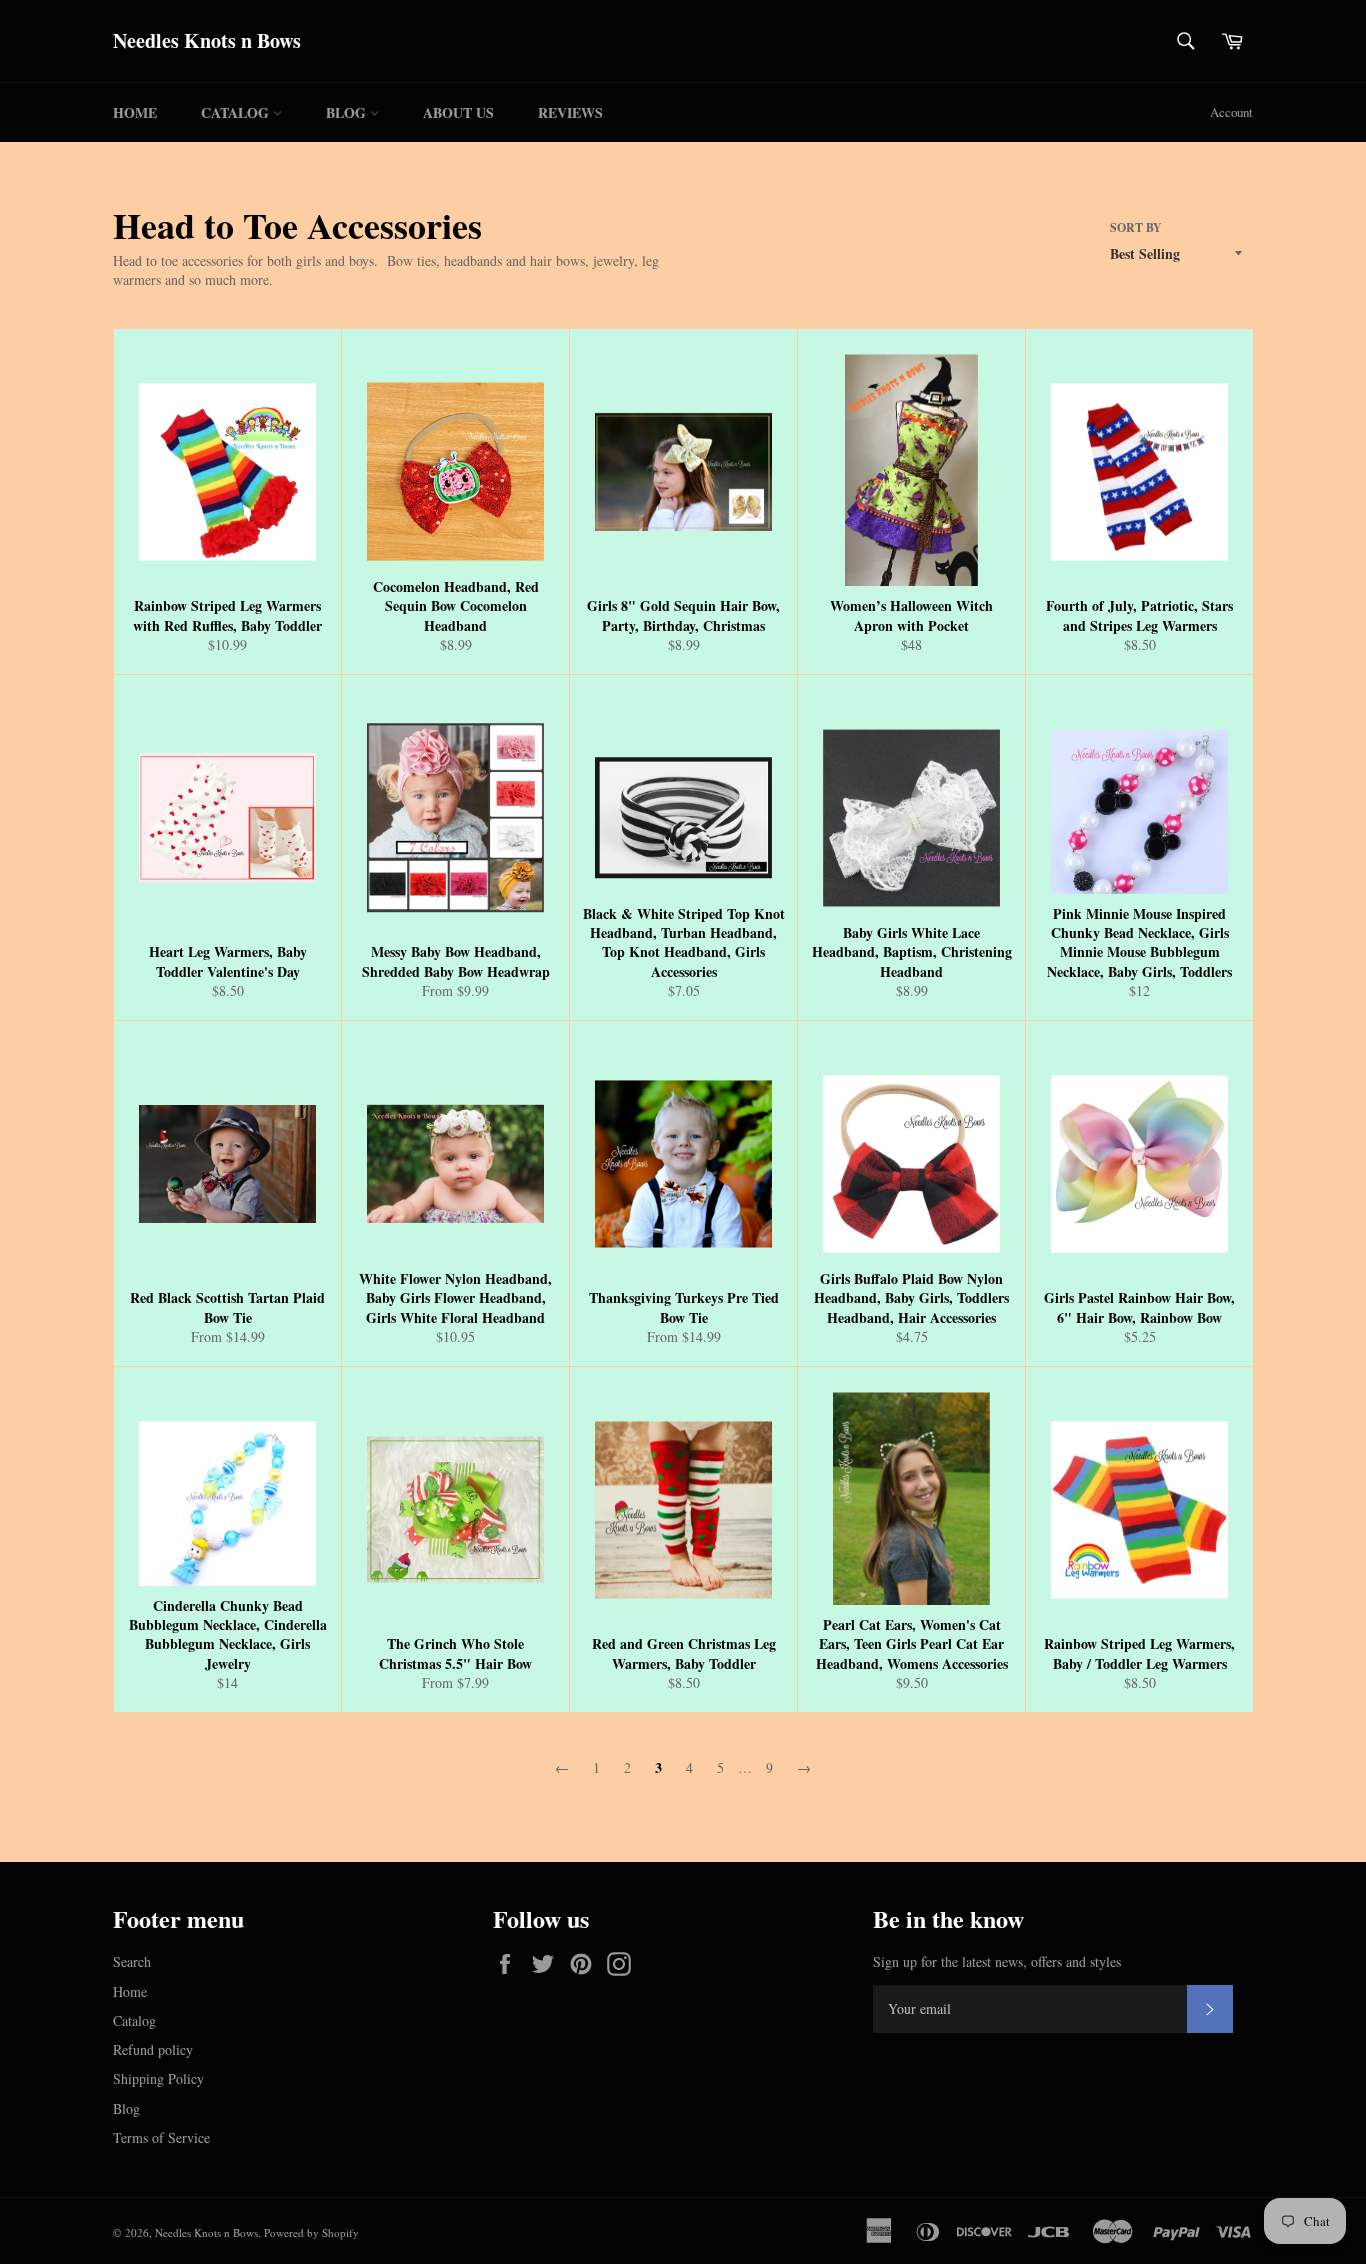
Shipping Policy (158, 2078)
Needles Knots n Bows (207, 41)
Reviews (570, 112)
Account (1231, 112)
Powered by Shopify (311, 2232)
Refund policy (153, 2049)
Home (135, 112)
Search (132, 1961)
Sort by (1136, 228)
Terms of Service (161, 2137)
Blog (348, 112)
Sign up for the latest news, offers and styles (997, 1961)
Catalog (237, 112)
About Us (458, 112)
